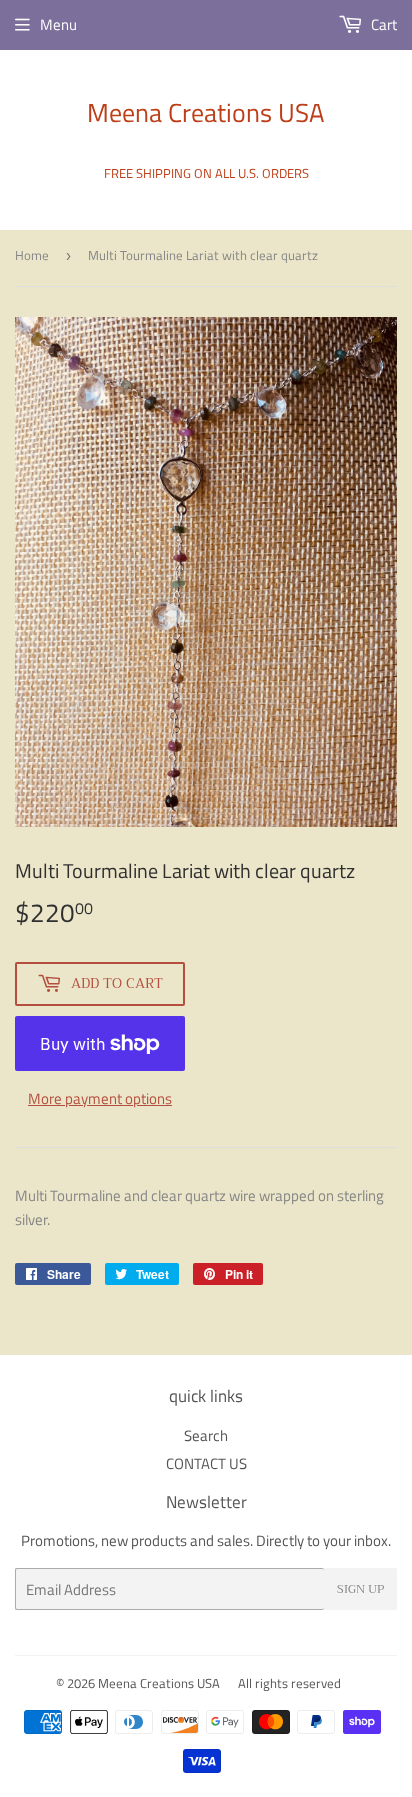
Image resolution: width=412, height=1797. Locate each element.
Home (32, 255)
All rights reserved (289, 1683)
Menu (58, 24)
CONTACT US (206, 1463)
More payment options (100, 1098)
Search (206, 1435)
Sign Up (360, 1589)
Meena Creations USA (206, 113)
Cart (382, 24)
